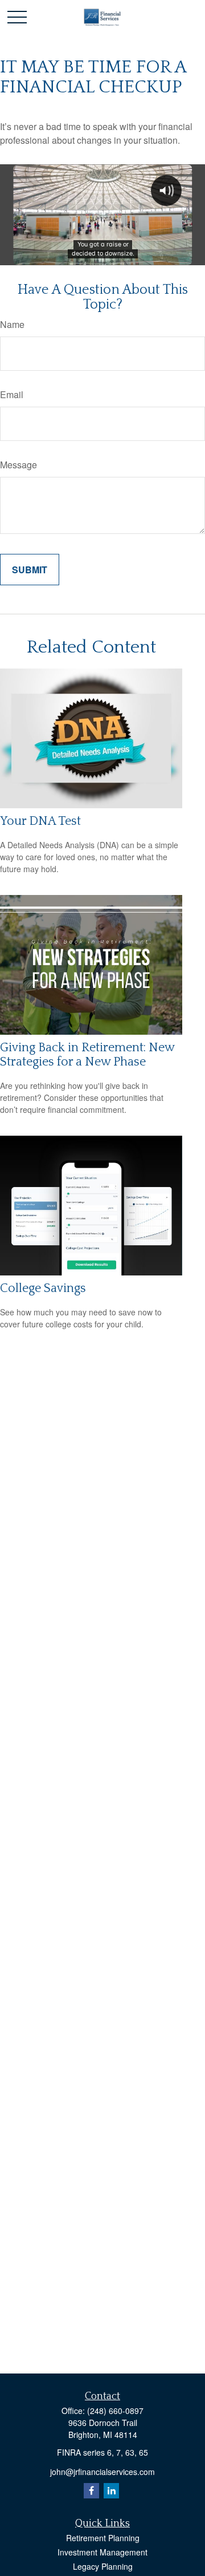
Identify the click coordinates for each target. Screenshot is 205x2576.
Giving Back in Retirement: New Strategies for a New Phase (87, 1055)
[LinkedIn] (111, 2491)
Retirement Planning (103, 2538)
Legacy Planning (103, 2566)
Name (12, 324)
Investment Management (102, 2552)
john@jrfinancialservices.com (102, 2472)
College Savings (43, 1288)
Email (12, 394)
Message (19, 465)
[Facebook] (91, 2491)
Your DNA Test (40, 821)
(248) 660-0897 (115, 2411)
